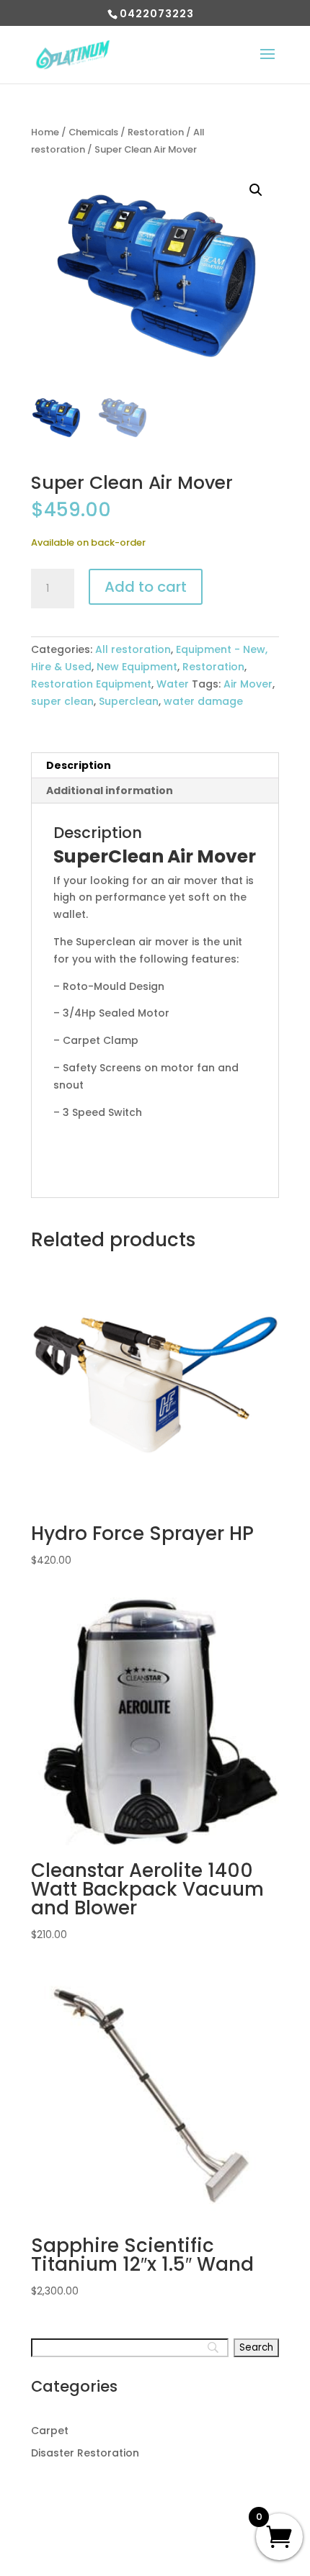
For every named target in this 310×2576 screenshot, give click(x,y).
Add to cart (146, 587)
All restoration (133, 649)
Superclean (129, 701)
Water (173, 684)
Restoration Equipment (91, 684)
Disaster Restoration (85, 2453)
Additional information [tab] (110, 791)
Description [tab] (79, 765)
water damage (203, 701)
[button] (256, 190)
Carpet (50, 2431)
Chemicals (93, 132)
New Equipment (137, 667)
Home (45, 132)
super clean (62, 701)
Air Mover (248, 684)
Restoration (156, 132)
